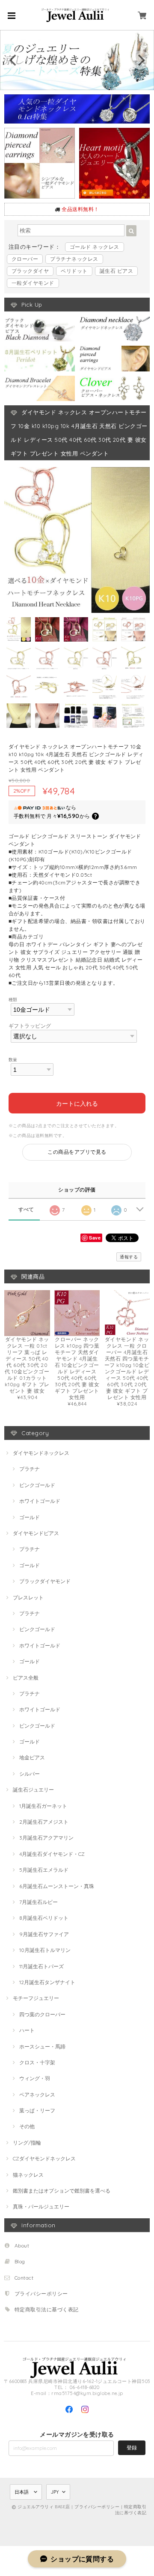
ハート (27, 2030)
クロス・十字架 (37, 2062)
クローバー (25, 259)
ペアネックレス (37, 2095)
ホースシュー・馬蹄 (42, 2047)
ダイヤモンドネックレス (41, 1453)
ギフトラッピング (30, 1026)
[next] (140, 60)
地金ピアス (32, 1757)
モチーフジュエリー (36, 1998)
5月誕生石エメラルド (44, 1870)
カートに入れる (77, 1103)
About (22, 2246)
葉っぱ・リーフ (37, 2110)
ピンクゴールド (37, 1485)
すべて (26, 1210)
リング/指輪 (27, 2143)
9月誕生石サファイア (44, 1934)
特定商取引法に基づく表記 (47, 2309)
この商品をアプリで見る (77, 1152)
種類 (13, 999)
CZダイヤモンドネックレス (44, 2158)
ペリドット (74, 271)
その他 (27, 2126)
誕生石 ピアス (116, 271)
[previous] (14, 60)
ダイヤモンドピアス (36, 1533)
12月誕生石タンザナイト (47, 1982)
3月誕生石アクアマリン (46, 1838)
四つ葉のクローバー (42, 2014)
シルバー (30, 1774)
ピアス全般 (26, 1678)
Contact (24, 2278)
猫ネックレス (28, 2175)
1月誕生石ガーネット (43, 1806)
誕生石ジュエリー (33, 1790)
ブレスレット (28, 1597)
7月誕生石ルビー (38, 1902)
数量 (13, 1059)
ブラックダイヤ (30, 271)
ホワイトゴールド (40, 1501)
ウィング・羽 (35, 2078)
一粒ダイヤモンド (33, 283)
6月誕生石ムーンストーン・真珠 (57, 1886)
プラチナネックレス (74, 259)
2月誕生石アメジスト (44, 1822)
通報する (129, 1257)
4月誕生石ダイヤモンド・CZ (52, 1854)
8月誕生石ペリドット (44, 1918)
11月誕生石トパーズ (41, 1966)
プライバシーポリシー (41, 2294)
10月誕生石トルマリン (45, 1950)
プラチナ (30, 1469)
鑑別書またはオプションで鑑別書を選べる (62, 2191)
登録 (132, 2448)
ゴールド (30, 1517)
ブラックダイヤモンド (45, 1581)
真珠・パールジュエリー (41, 2206)
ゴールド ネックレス (95, 247)
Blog (20, 2261)
